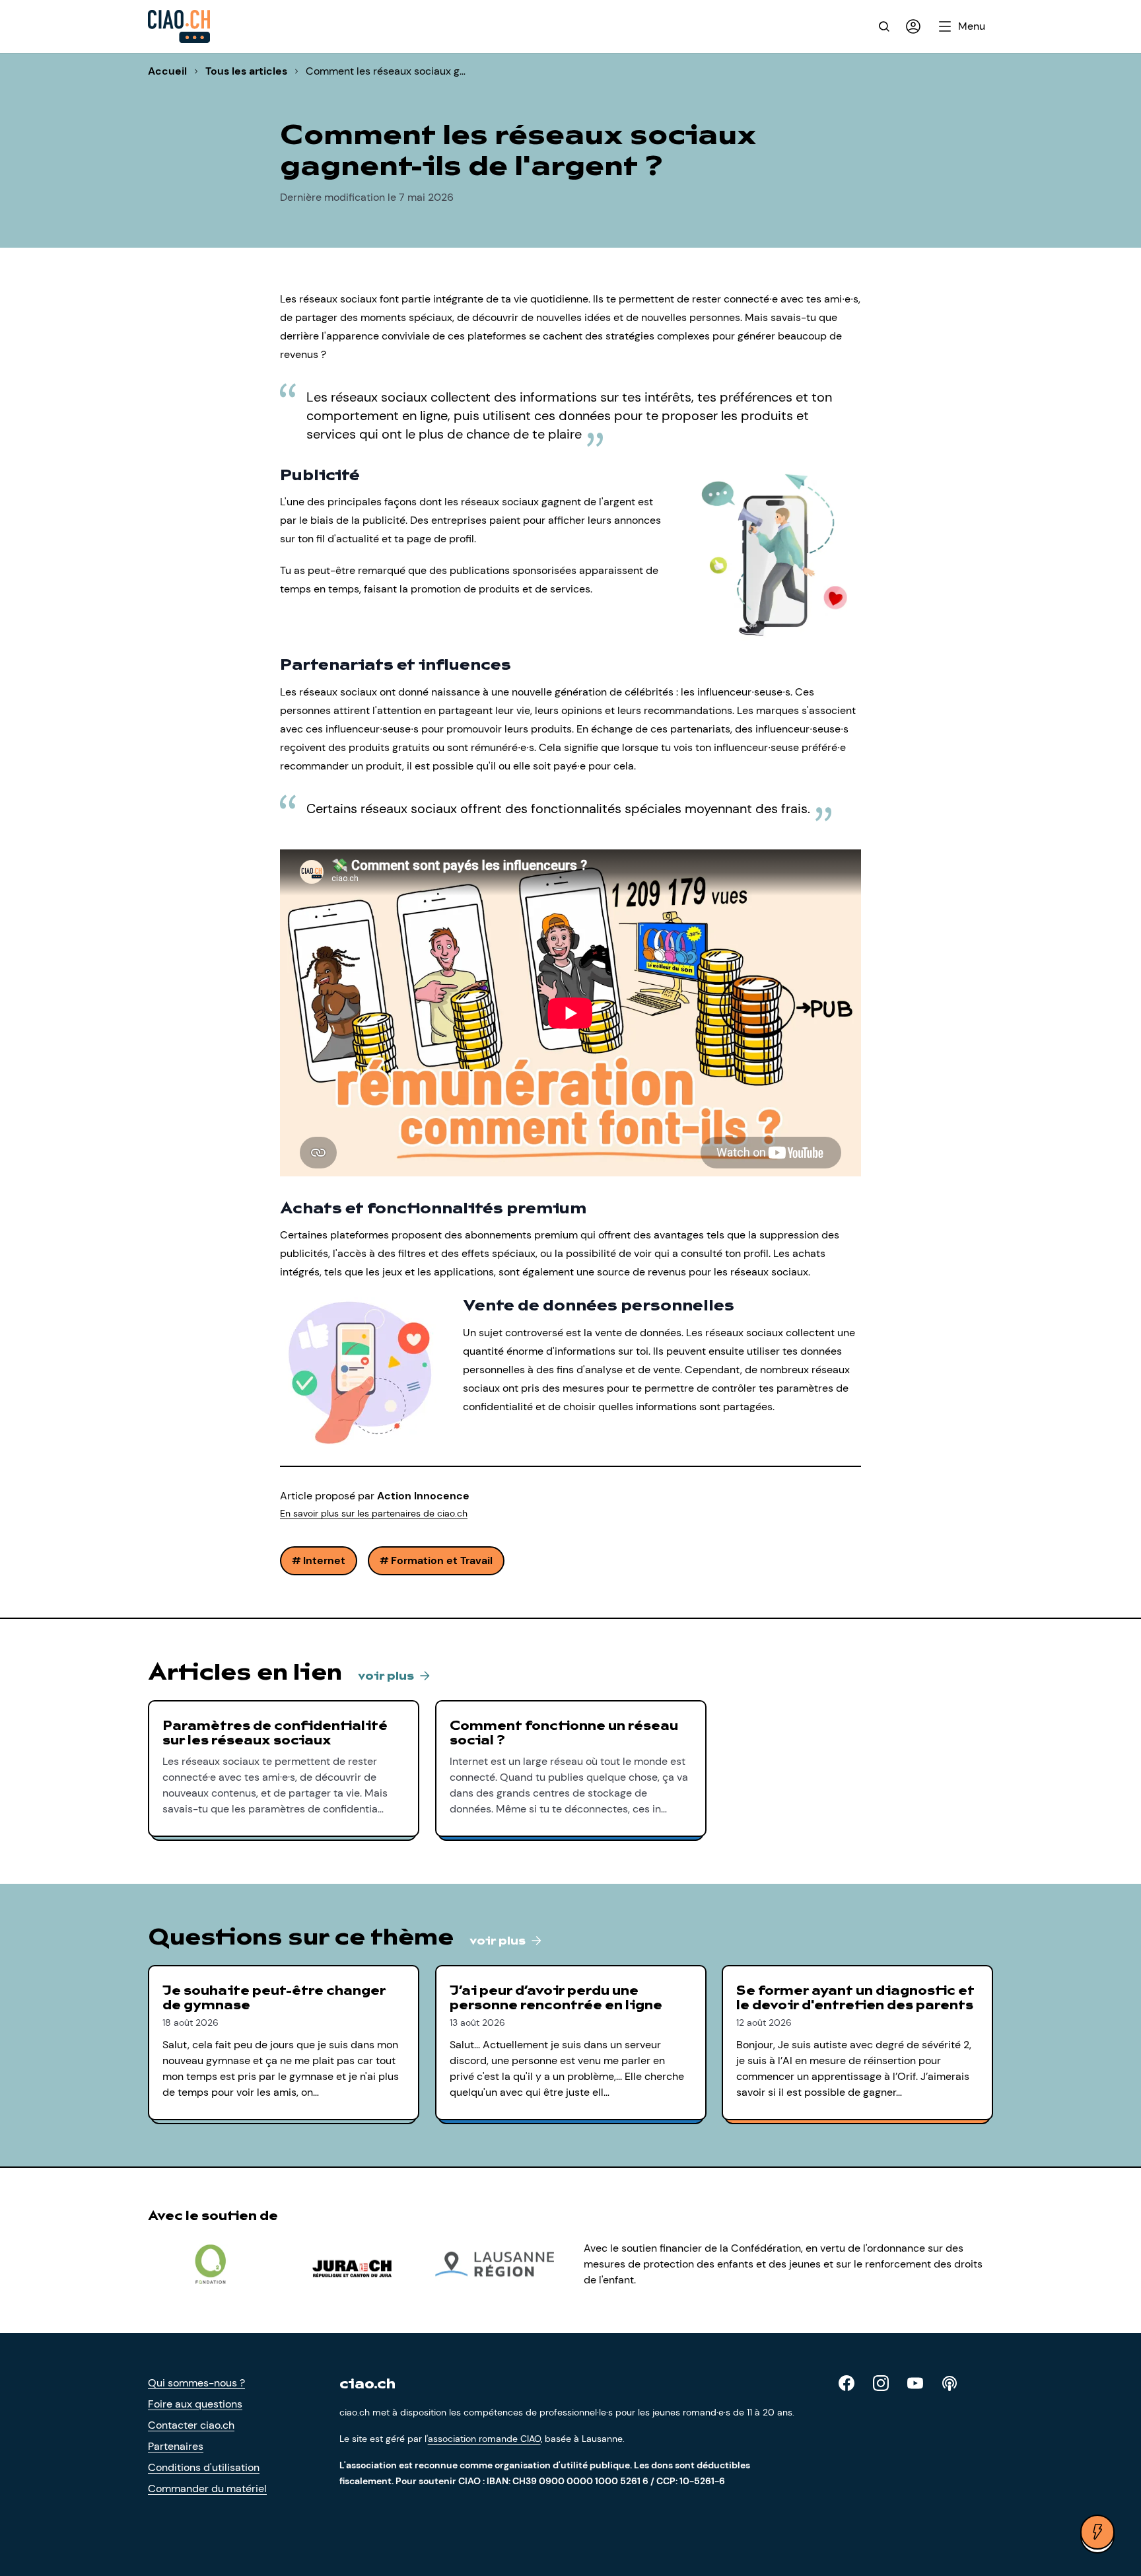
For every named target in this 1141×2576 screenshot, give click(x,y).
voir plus (387, 1676)
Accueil (167, 71)
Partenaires (176, 2446)
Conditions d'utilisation (204, 2467)
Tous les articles (246, 71)
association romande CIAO (484, 2439)
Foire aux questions (195, 2404)
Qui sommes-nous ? (196, 2383)
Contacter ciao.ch (191, 2425)
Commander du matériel (207, 2488)
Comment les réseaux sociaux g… (386, 71)
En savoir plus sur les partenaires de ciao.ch (374, 1513)
